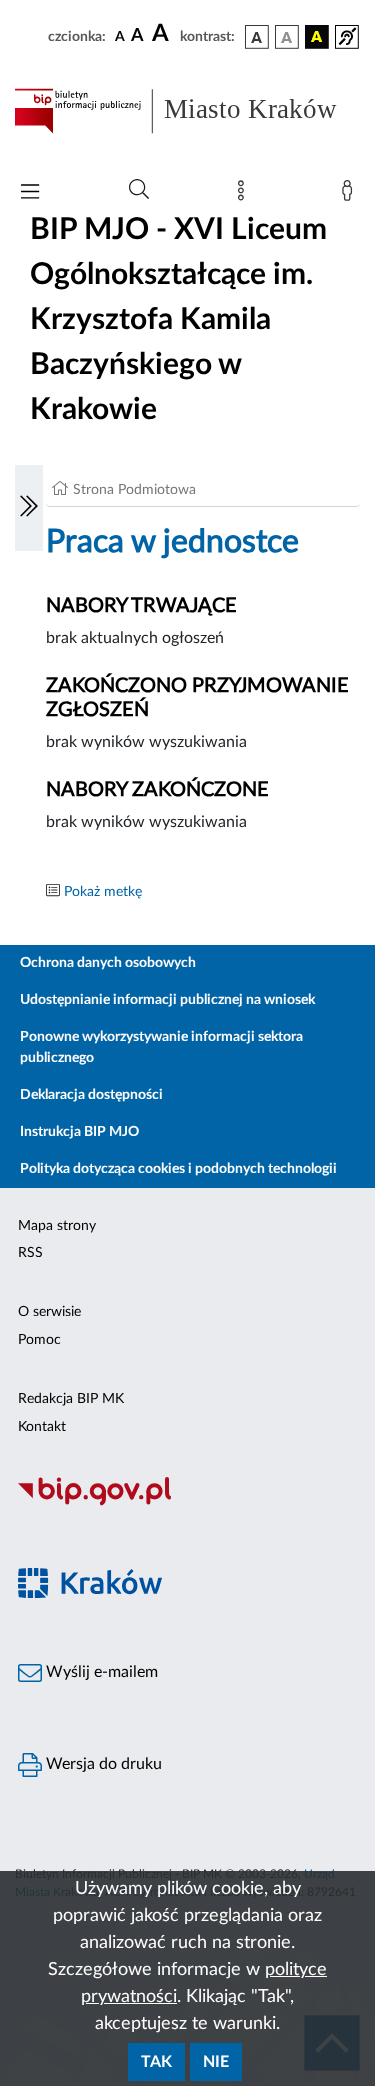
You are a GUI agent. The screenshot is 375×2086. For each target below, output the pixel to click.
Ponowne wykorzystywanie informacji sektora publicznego (161, 1047)
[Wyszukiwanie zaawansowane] (139, 190)
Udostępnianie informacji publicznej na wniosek (167, 1000)
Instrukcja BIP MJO (79, 1132)
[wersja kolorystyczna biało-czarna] (287, 37)
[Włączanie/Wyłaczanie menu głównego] (30, 193)
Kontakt (42, 1427)
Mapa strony (57, 1226)
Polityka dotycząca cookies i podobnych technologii (178, 1169)
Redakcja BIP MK (71, 1399)
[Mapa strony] (245, 195)
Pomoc (39, 1340)
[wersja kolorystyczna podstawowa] (257, 37)
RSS (30, 1253)
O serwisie (49, 1312)
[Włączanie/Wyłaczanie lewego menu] (29, 508)
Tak (156, 2062)
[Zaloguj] (351, 195)
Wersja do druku (102, 1764)
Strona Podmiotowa (134, 490)
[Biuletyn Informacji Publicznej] (187, 1503)
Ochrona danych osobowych (108, 963)
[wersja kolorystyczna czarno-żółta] (317, 37)
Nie (216, 2062)
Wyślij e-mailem (100, 1672)
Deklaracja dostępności (91, 1095)
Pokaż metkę (103, 892)
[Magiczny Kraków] (187, 1595)
